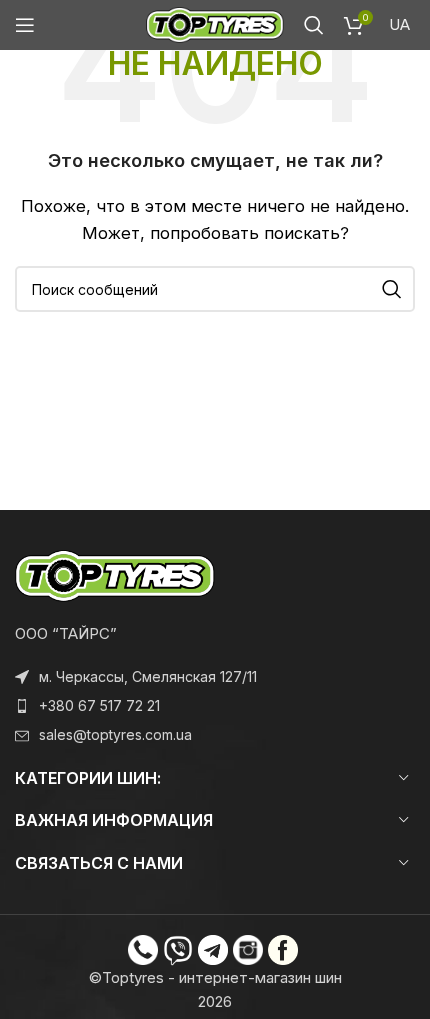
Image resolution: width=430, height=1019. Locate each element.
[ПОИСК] (392, 289)
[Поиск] (314, 25)
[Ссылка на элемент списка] (215, 706)
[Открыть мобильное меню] (25, 25)
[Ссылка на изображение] (115, 574)
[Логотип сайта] (215, 23)
